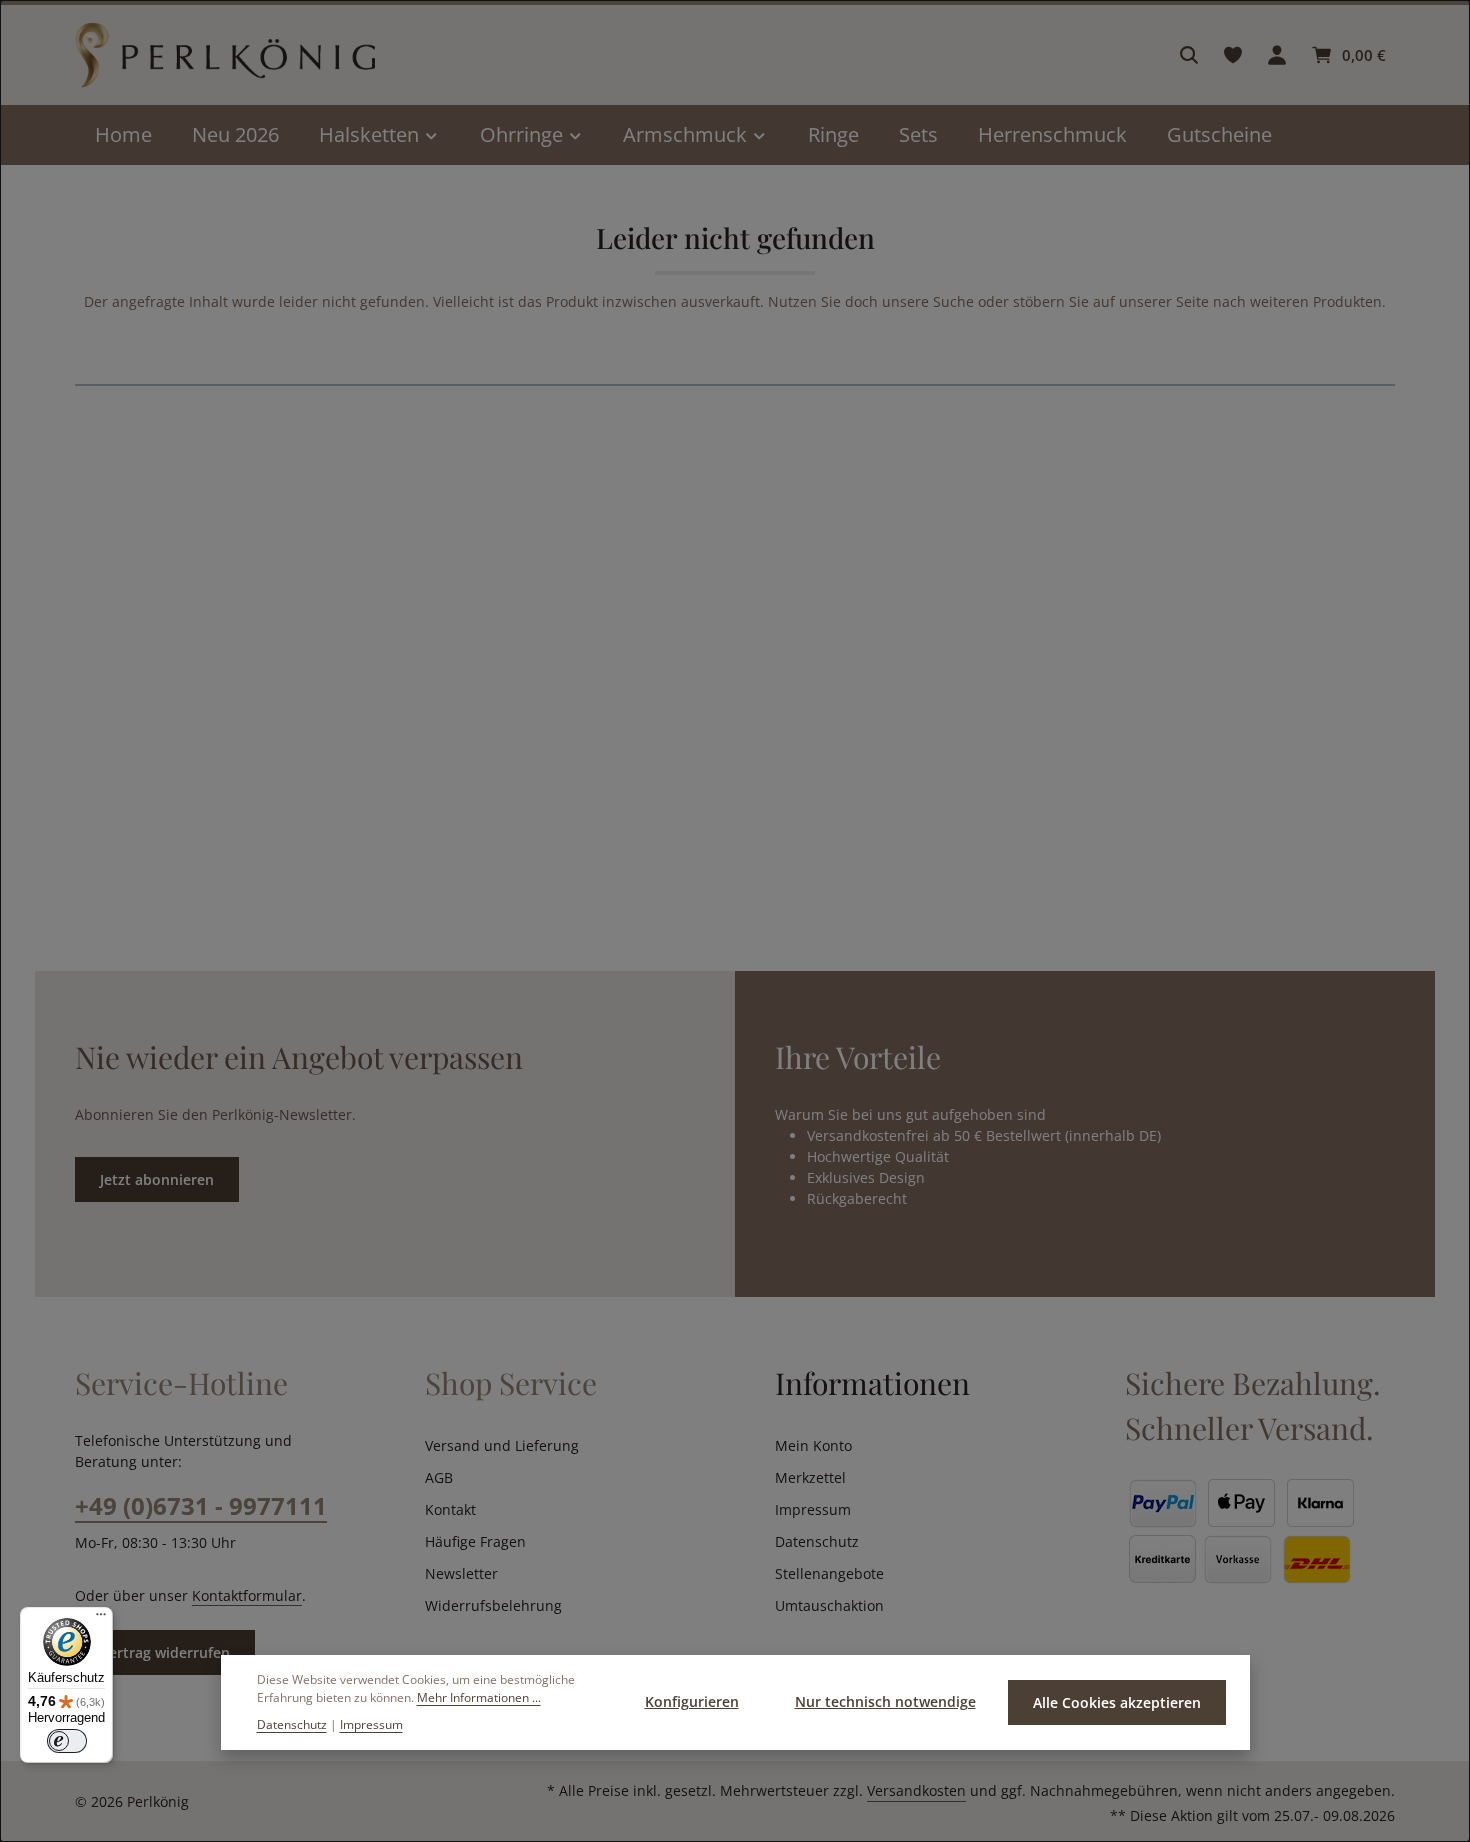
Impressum (813, 1509)
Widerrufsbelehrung (493, 1605)
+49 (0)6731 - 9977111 (201, 1505)
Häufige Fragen (475, 1541)
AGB (439, 1477)
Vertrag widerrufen (165, 1652)
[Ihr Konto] (1277, 55)
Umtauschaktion (829, 1605)
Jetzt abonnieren (157, 1179)
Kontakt (450, 1509)
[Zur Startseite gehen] (225, 55)
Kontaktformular (247, 1595)
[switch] (67, 1741)
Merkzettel (810, 1477)
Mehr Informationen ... (479, 1697)
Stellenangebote (829, 1573)
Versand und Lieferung (502, 1445)
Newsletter (461, 1573)
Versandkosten (916, 1790)
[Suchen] (1189, 55)
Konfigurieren (692, 1701)
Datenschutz (817, 1541)
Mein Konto (813, 1445)
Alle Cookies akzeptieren (1117, 1702)
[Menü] (101, 1619)
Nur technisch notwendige (885, 1701)
